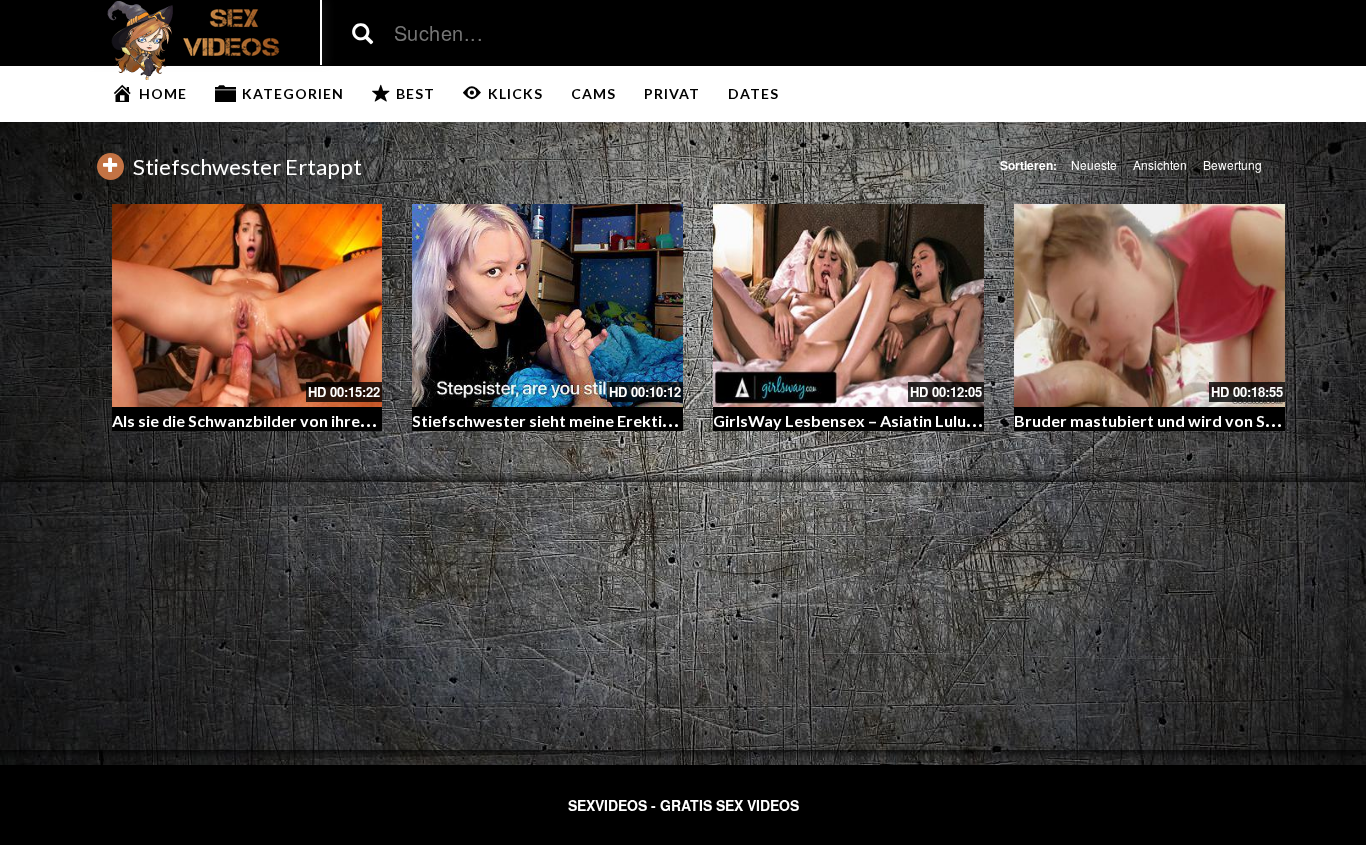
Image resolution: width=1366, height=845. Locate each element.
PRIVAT (672, 93)
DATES (753, 93)
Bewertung (1232, 164)
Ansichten (1160, 164)
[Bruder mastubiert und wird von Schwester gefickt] (1149, 305)
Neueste (1094, 164)
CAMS (593, 93)
